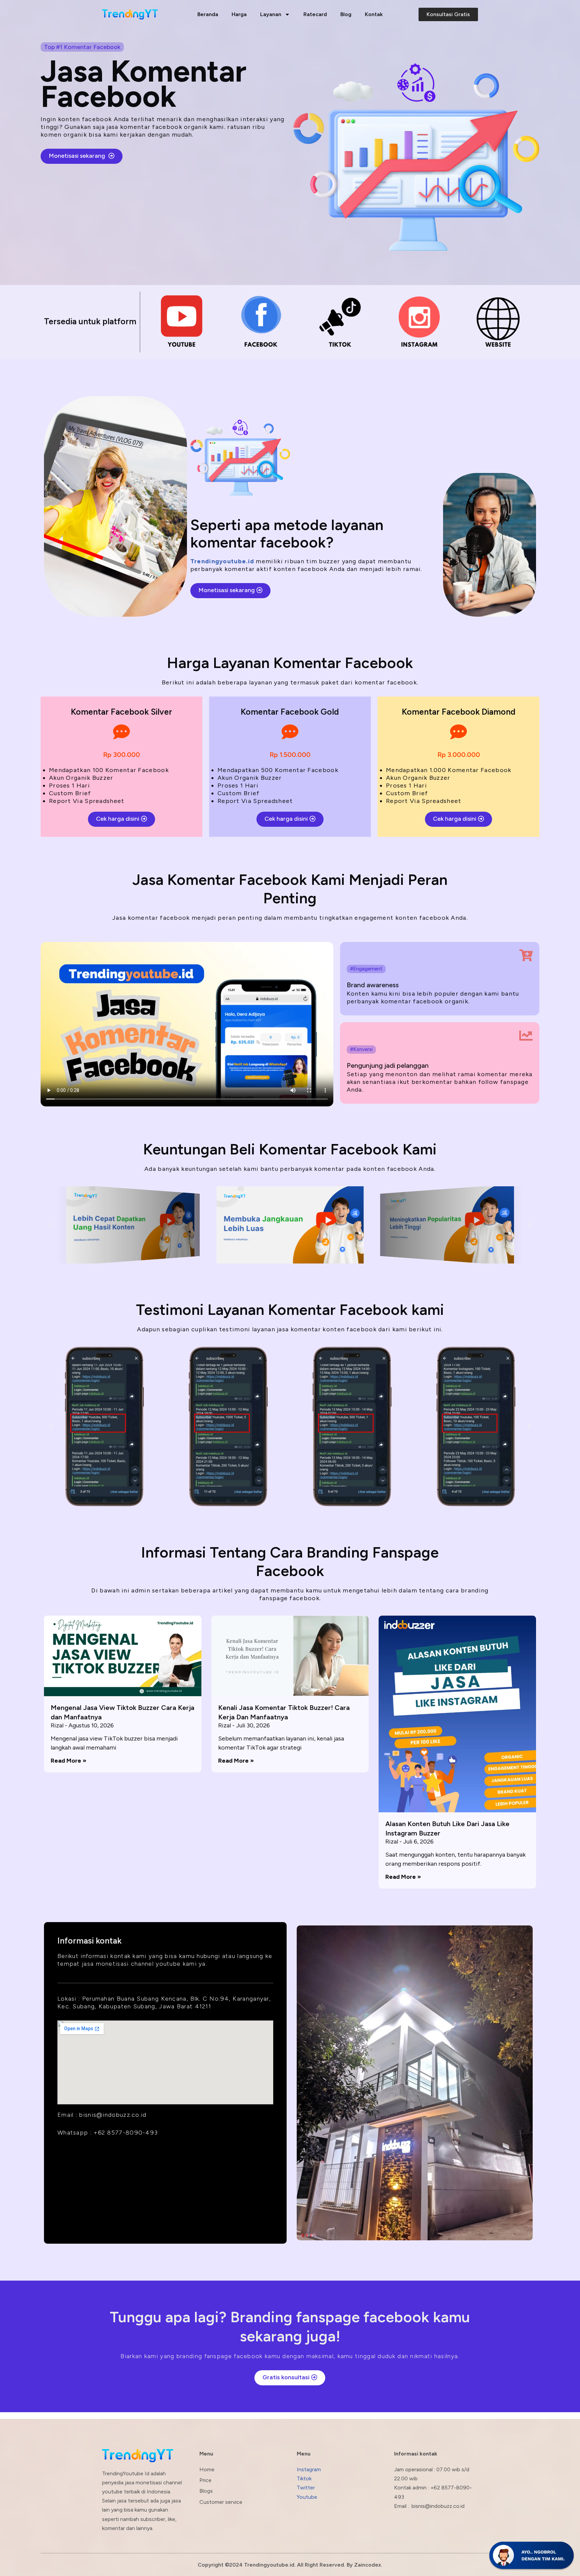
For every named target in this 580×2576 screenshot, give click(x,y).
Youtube (307, 2497)
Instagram (309, 2469)
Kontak (374, 14)
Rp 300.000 (122, 755)
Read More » (68, 1761)
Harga (239, 14)
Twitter (306, 2488)
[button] (51, 1225)
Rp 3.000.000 (459, 755)
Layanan (271, 14)
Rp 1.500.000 (290, 755)
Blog (346, 14)
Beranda (208, 14)
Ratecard (315, 14)
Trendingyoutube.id (222, 561)
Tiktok (304, 2478)
